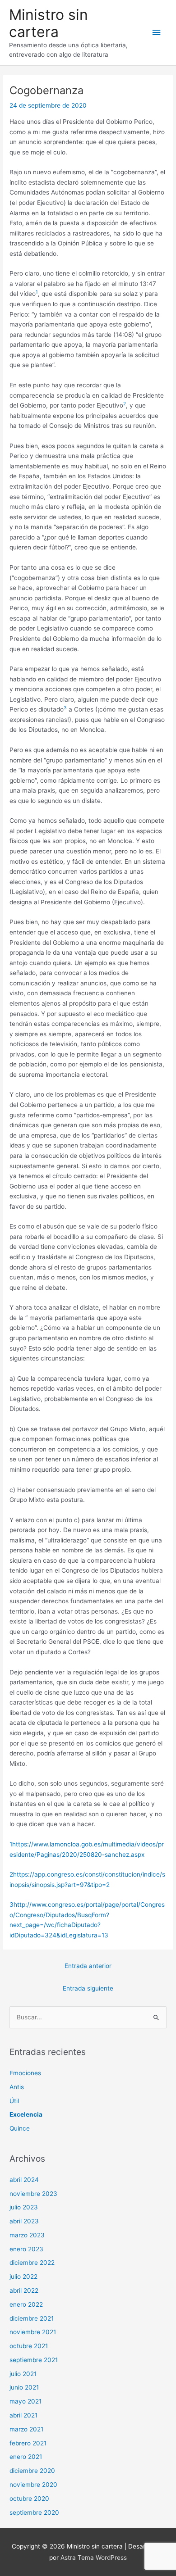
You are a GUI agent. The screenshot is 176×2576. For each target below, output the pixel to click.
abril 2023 (24, 2221)
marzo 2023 (27, 2235)
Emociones (25, 2073)
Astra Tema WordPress (94, 2558)
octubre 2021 (29, 2346)
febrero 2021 (28, 2443)
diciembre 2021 (32, 2318)
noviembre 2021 (33, 2332)
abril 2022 (24, 2290)
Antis (17, 2087)
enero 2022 (26, 2304)
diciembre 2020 (32, 2471)
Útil (14, 2101)
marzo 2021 (26, 2429)
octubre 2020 (29, 2499)
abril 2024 (24, 2180)
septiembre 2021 (34, 2360)
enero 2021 (26, 2457)
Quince (20, 2128)
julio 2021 (23, 2374)
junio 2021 (24, 2387)
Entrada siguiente (88, 1988)
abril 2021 (23, 2415)
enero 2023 (26, 2249)
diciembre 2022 (32, 2263)
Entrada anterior (88, 1966)
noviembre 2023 (33, 2194)
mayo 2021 (25, 2401)
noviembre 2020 (33, 2485)
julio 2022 (23, 2277)
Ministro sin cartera (49, 23)
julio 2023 (24, 2207)
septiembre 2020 (34, 2513)
